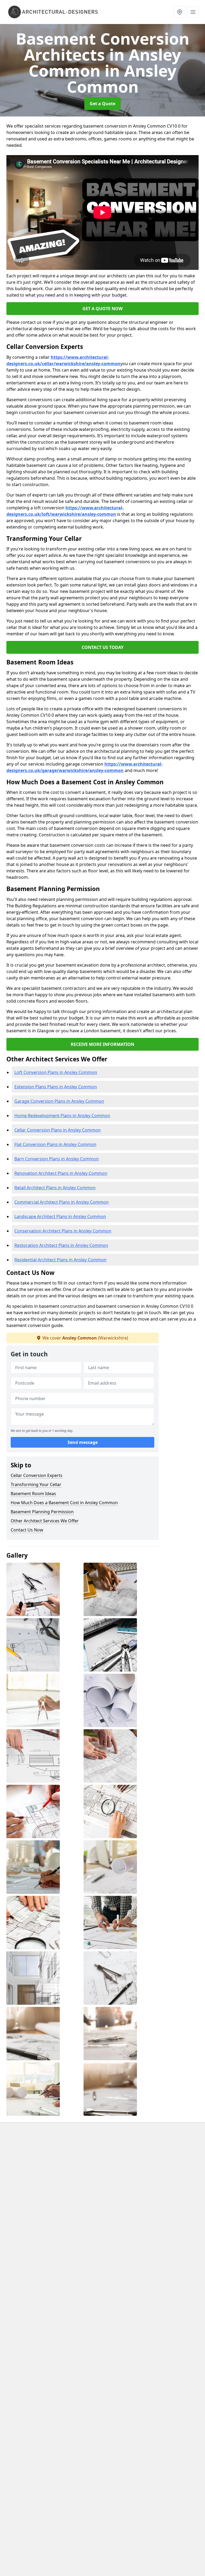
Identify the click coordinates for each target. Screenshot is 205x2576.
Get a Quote (102, 104)
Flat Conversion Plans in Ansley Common (55, 1144)
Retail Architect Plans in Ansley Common (55, 1188)
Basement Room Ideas (33, 1494)
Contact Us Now (27, 1530)
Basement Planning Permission (42, 1512)
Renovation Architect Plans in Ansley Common (61, 1173)
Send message (83, 1442)
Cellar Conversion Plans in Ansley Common (58, 1130)
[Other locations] (180, 12)
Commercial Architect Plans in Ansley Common (62, 1202)
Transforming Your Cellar (36, 1484)
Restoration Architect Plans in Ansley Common (61, 1245)
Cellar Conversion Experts (37, 1475)
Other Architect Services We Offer (45, 1521)
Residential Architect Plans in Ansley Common (60, 1260)
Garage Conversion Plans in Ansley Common (59, 1101)
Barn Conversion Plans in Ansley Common (57, 1159)
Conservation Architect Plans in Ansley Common (63, 1231)
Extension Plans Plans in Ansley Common (56, 1087)
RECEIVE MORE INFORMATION (102, 1044)
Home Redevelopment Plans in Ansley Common (62, 1116)
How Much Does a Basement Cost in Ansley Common (64, 1503)
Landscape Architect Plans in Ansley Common (60, 1216)
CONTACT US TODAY (103, 647)
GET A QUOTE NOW (102, 309)
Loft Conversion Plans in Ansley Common (56, 1072)
